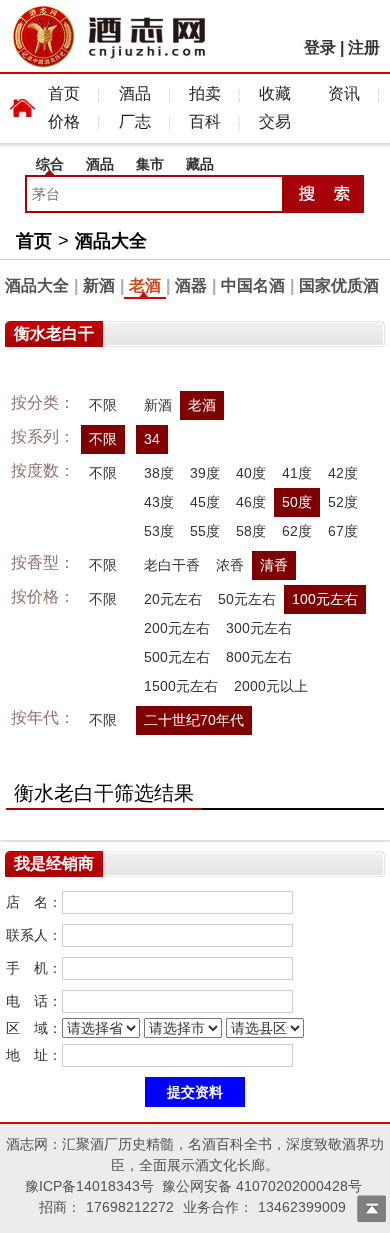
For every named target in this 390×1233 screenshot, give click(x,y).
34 (152, 439)
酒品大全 (111, 241)
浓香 (230, 565)
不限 (103, 405)
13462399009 (302, 1207)
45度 (205, 502)
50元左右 (247, 599)
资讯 (344, 93)
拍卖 (205, 93)
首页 (64, 93)
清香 (274, 565)
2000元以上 (271, 686)
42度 (343, 473)
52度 (343, 502)
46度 (251, 502)
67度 (343, 531)
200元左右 (177, 628)
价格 (64, 121)
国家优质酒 (339, 285)
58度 (251, 531)
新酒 (99, 285)
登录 (320, 47)
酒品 (135, 93)
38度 (159, 473)
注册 (364, 47)
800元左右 (259, 657)
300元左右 (259, 628)
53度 (159, 531)
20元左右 (173, 599)
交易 (275, 121)
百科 (205, 121)
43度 (159, 502)
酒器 (191, 285)
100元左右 (325, 599)
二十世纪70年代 (194, 720)
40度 (251, 473)
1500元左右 (181, 686)
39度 (205, 473)
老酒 (145, 285)
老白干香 (172, 565)
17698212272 (130, 1207)
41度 (297, 473)
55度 (205, 531)
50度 (297, 502)
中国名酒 (253, 285)
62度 (297, 531)
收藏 (275, 93)
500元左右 (177, 657)
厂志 (135, 121)
